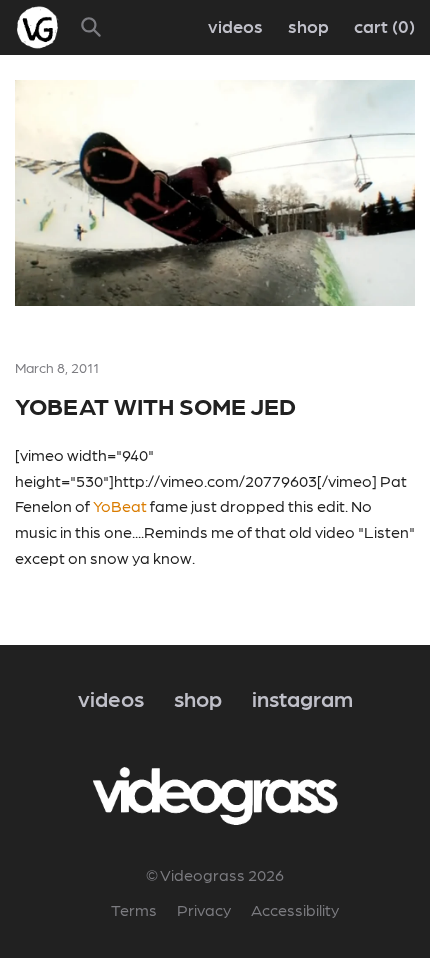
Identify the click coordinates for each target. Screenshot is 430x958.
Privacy (204, 909)
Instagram (302, 697)
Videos (235, 25)
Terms (134, 909)
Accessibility (295, 909)
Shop (308, 25)
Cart (381, 25)
